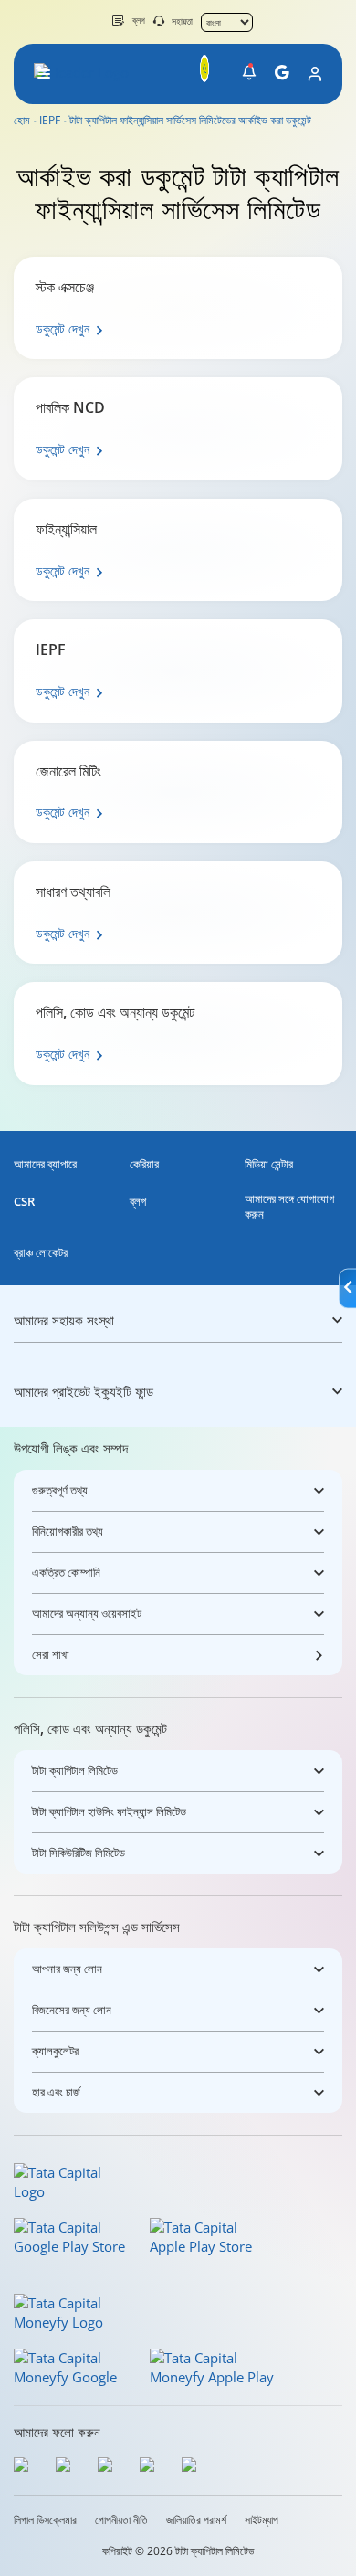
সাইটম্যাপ (262, 2520)
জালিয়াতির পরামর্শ (196, 2520)
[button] (249, 73)
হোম (22, 121)
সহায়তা (182, 21)
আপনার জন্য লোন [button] (67, 1969)
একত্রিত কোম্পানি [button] (66, 1572)
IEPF (50, 121)
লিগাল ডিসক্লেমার (45, 2520)
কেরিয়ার (144, 1164)
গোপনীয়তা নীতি (121, 2520)
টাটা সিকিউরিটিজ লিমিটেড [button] (79, 1853)
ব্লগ (139, 20)
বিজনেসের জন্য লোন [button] (72, 2010)
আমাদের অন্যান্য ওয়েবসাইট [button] (87, 1613)
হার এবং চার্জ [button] (56, 2092)
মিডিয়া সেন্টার (269, 1164)
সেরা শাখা (51, 1654)
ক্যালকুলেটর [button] (55, 2051)
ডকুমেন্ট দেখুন (63, 328)
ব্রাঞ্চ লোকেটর (41, 1253)
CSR (24, 1202)
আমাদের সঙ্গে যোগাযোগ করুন (289, 1207)
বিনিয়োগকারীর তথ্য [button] (68, 1531)
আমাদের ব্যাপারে (45, 1164)
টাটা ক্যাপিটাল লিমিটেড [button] (75, 1770)
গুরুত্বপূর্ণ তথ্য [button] (60, 1490)
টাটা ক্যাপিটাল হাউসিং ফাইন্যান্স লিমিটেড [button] (109, 1811)
